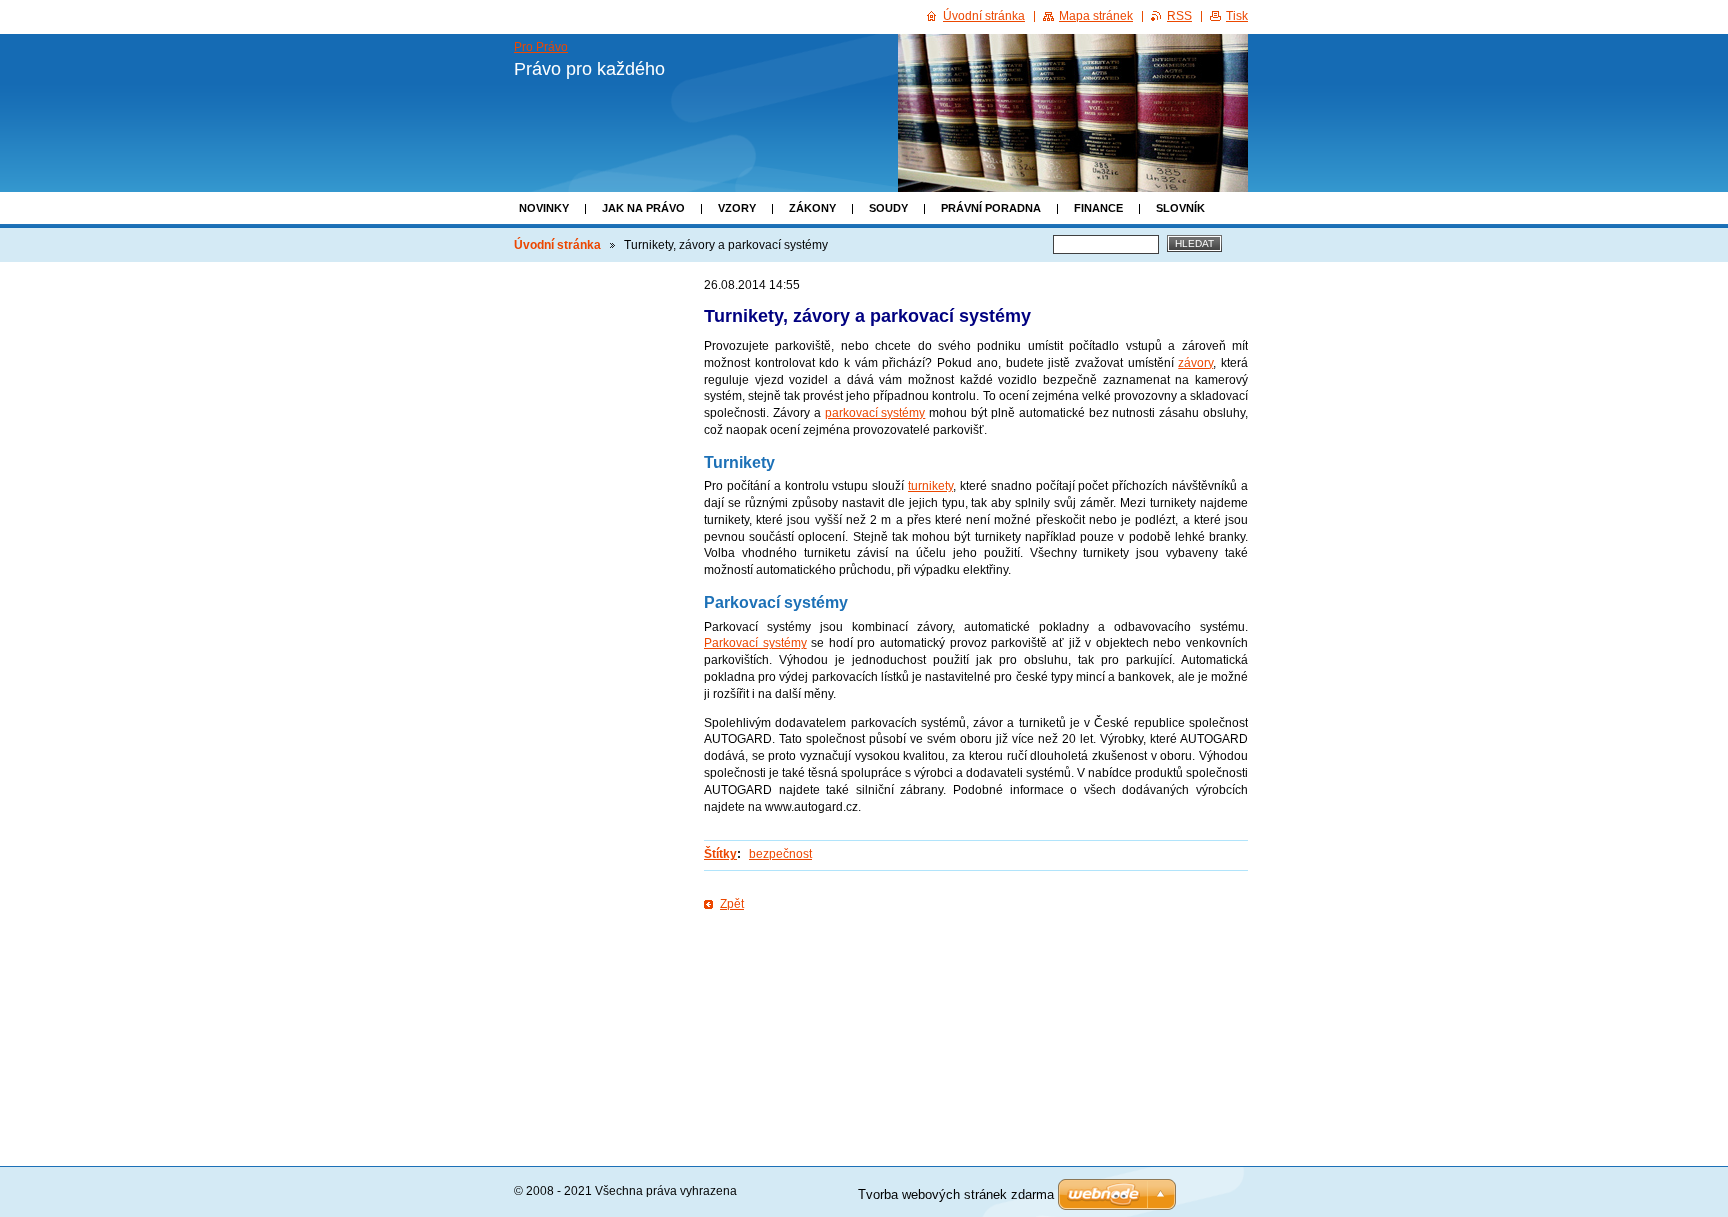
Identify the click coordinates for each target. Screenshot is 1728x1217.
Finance (1098, 208)
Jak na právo (643, 208)
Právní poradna (991, 208)
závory (1195, 363)
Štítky (720, 854)
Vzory (737, 208)
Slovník (1180, 208)
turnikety (930, 486)
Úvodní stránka (557, 245)
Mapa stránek (1096, 16)
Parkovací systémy (755, 643)
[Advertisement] (976, 978)
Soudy (888, 208)
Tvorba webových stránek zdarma (956, 1194)
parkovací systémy (875, 413)
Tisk (1237, 16)
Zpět (732, 904)
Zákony (812, 208)
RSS (1179, 16)
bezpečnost (780, 854)
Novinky (544, 208)
